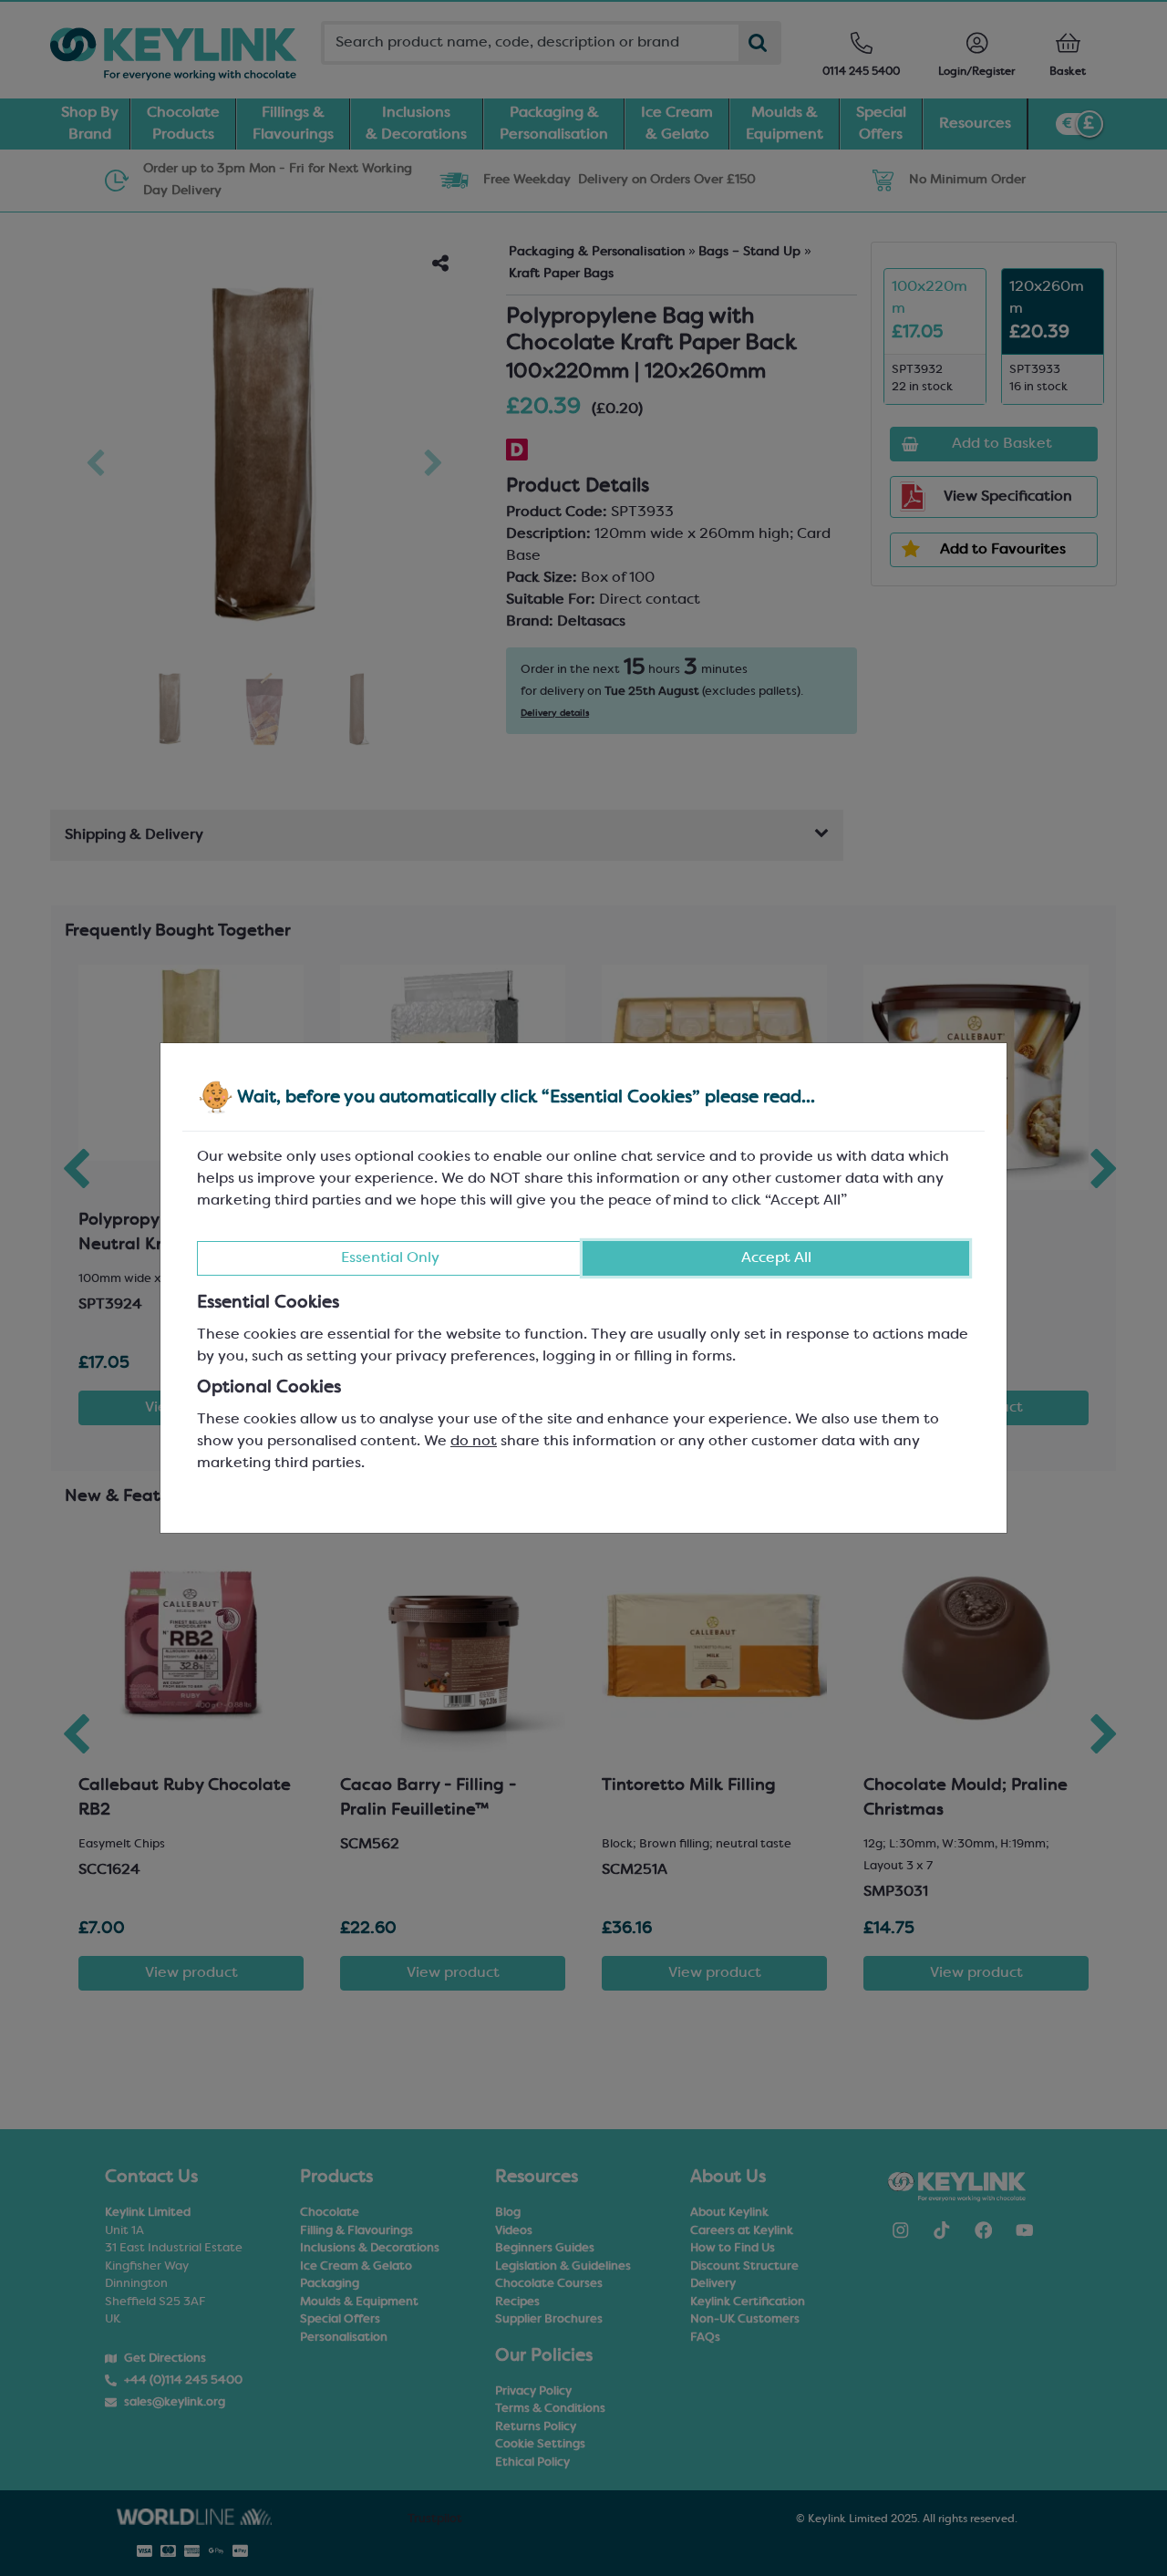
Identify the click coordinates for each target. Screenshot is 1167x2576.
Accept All (776, 1258)
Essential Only (390, 1258)
